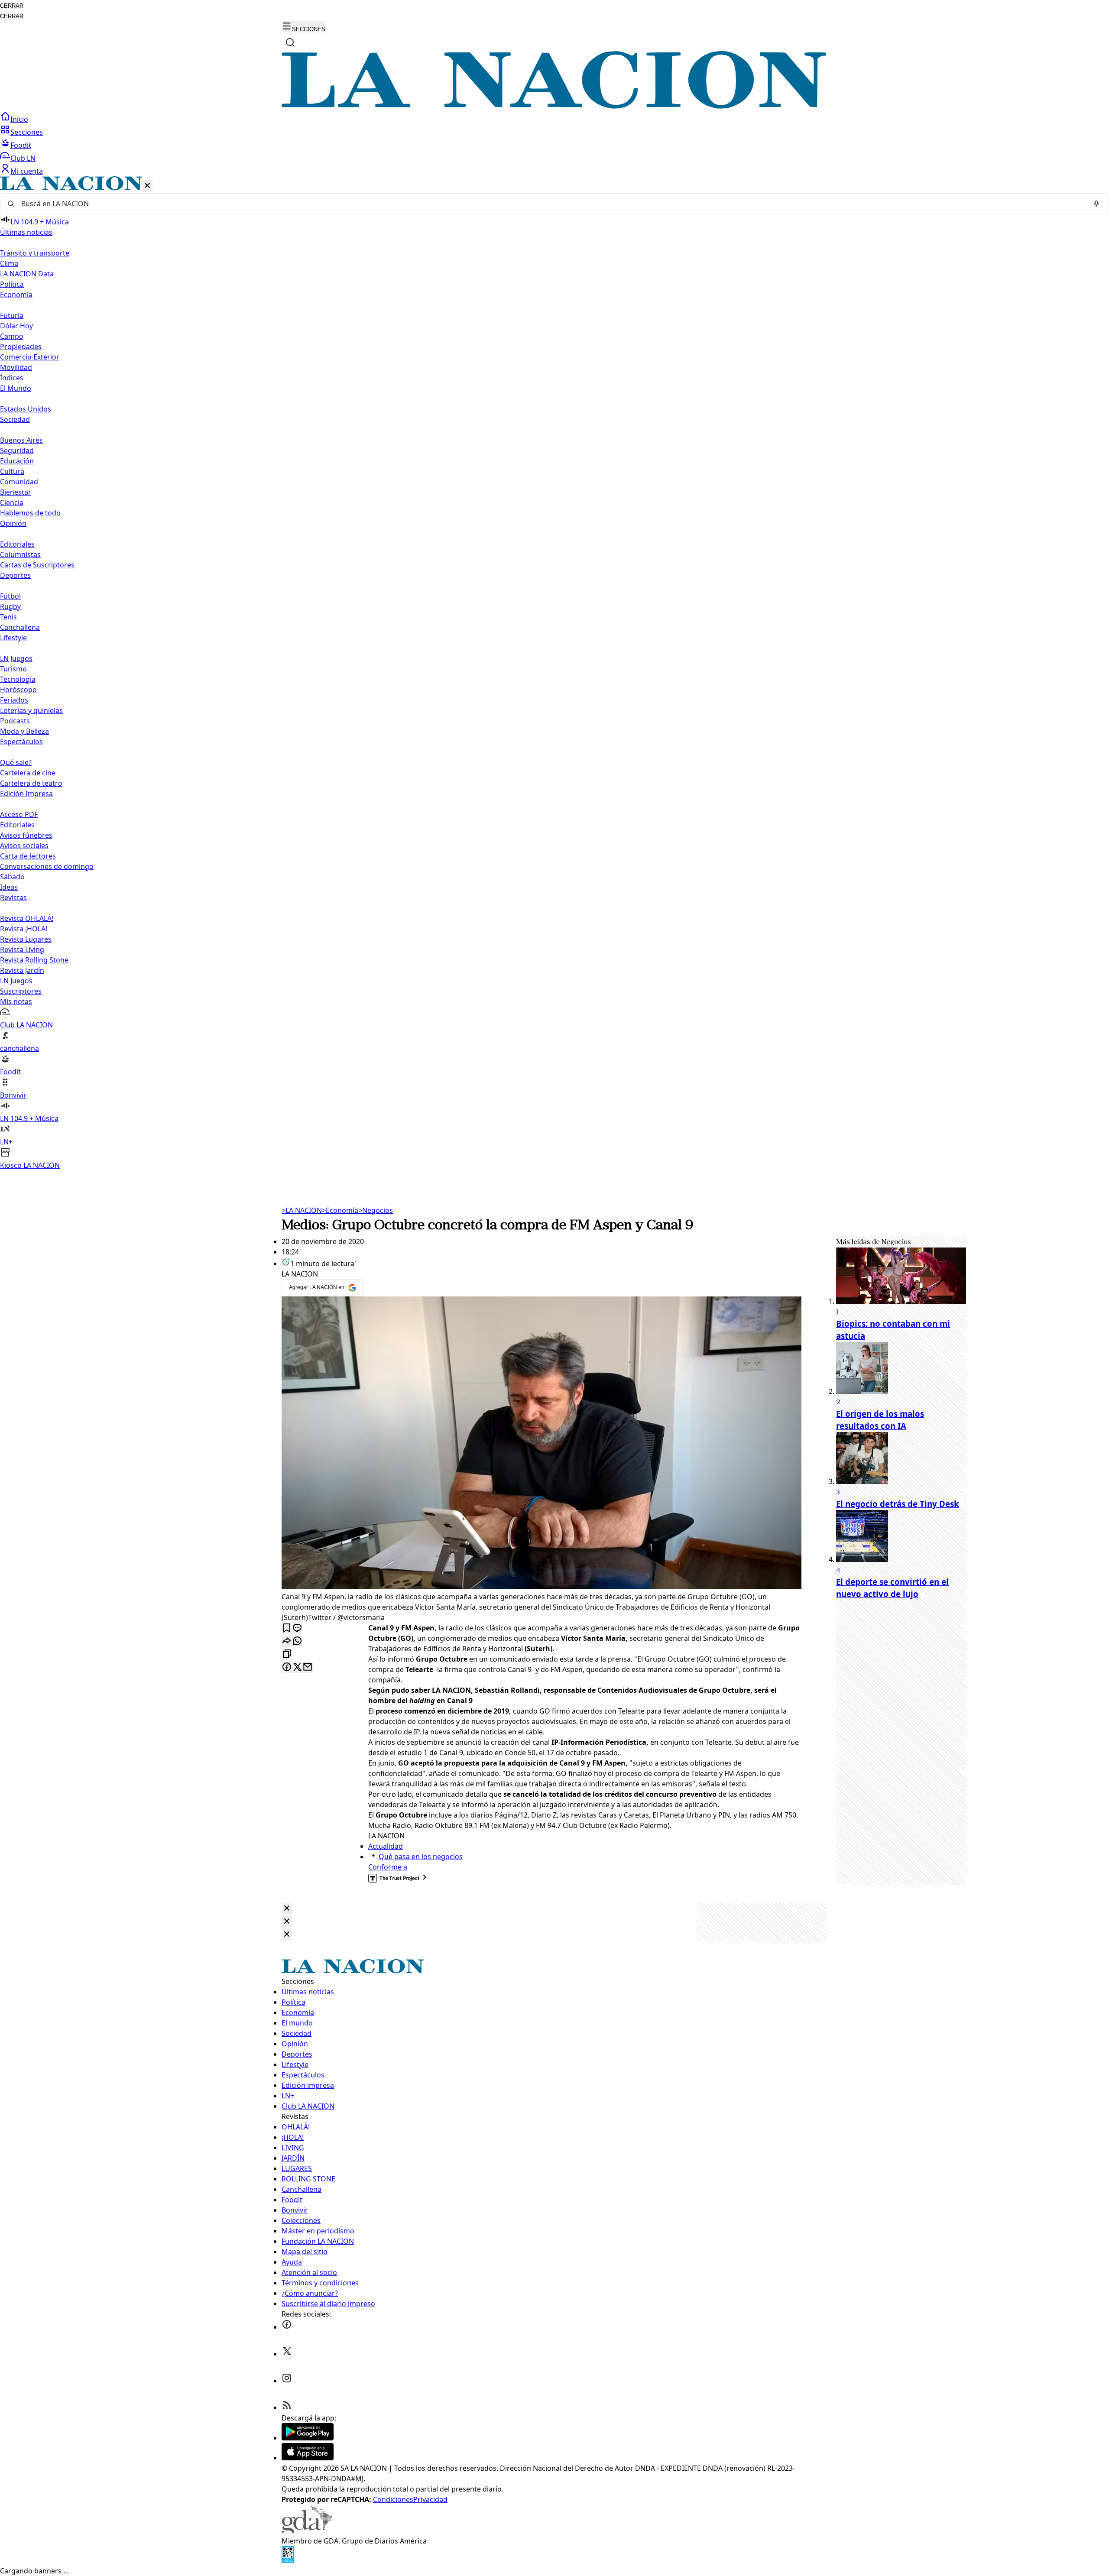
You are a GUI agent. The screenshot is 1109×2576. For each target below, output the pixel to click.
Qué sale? (16, 762)
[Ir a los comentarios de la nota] (297, 1628)
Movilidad (16, 367)
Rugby (10, 606)
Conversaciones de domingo (47, 866)
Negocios (376, 1210)
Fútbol (10, 596)
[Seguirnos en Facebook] (287, 2327)
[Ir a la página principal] (554, 106)
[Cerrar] (147, 186)
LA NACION (302, 1210)
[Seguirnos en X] (287, 2354)
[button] (554, 673)
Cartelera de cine (28, 773)
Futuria (12, 315)
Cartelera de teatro (31, 783)
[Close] (287, 1909)
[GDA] (307, 2531)
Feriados (14, 700)
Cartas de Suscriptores (37, 565)
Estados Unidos (26, 409)
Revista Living (22, 949)
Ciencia (12, 502)
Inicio (19, 119)
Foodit (21, 145)
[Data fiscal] (288, 2560)
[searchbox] (551, 204)
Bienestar (16, 492)
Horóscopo (18, 690)
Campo (12, 336)
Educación (17, 461)
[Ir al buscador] (290, 42)
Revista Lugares (26, 939)
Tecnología (18, 679)
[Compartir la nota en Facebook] (287, 1667)
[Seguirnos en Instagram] (287, 2381)
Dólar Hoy (16, 326)
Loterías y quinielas (31, 710)
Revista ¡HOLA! (24, 929)
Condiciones (393, 2499)
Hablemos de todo (30, 513)
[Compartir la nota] (287, 1641)
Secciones (27, 132)
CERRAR (12, 6)
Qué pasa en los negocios (421, 1857)
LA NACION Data (27, 274)
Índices (12, 378)
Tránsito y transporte (35, 253)
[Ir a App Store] (308, 2458)
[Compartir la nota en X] (297, 1667)
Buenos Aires (21, 440)
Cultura (12, 471)
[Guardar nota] (287, 1628)
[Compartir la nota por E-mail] (308, 1667)
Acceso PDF (19, 814)
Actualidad (386, 1846)
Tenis (8, 617)
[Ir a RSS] (287, 2408)
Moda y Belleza (24, 731)
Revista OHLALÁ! (27, 918)
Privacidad (430, 2499)
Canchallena (20, 627)
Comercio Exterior (30, 357)
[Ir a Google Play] (308, 2438)
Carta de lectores (28, 856)
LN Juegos (16, 658)
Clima (9, 263)
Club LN (23, 158)
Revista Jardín (22, 970)
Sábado (12, 877)
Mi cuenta (27, 171)
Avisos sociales (24, 846)
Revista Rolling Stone (34, 960)
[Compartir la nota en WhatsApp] (297, 1641)
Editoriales (17, 544)
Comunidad (19, 482)
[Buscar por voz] (1096, 204)
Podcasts (15, 721)
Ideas (9, 887)
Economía (340, 1210)
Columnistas (20, 554)
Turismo (13, 669)
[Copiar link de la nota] (287, 1654)
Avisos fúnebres (26, 835)
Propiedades (21, 347)
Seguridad (17, 450)
